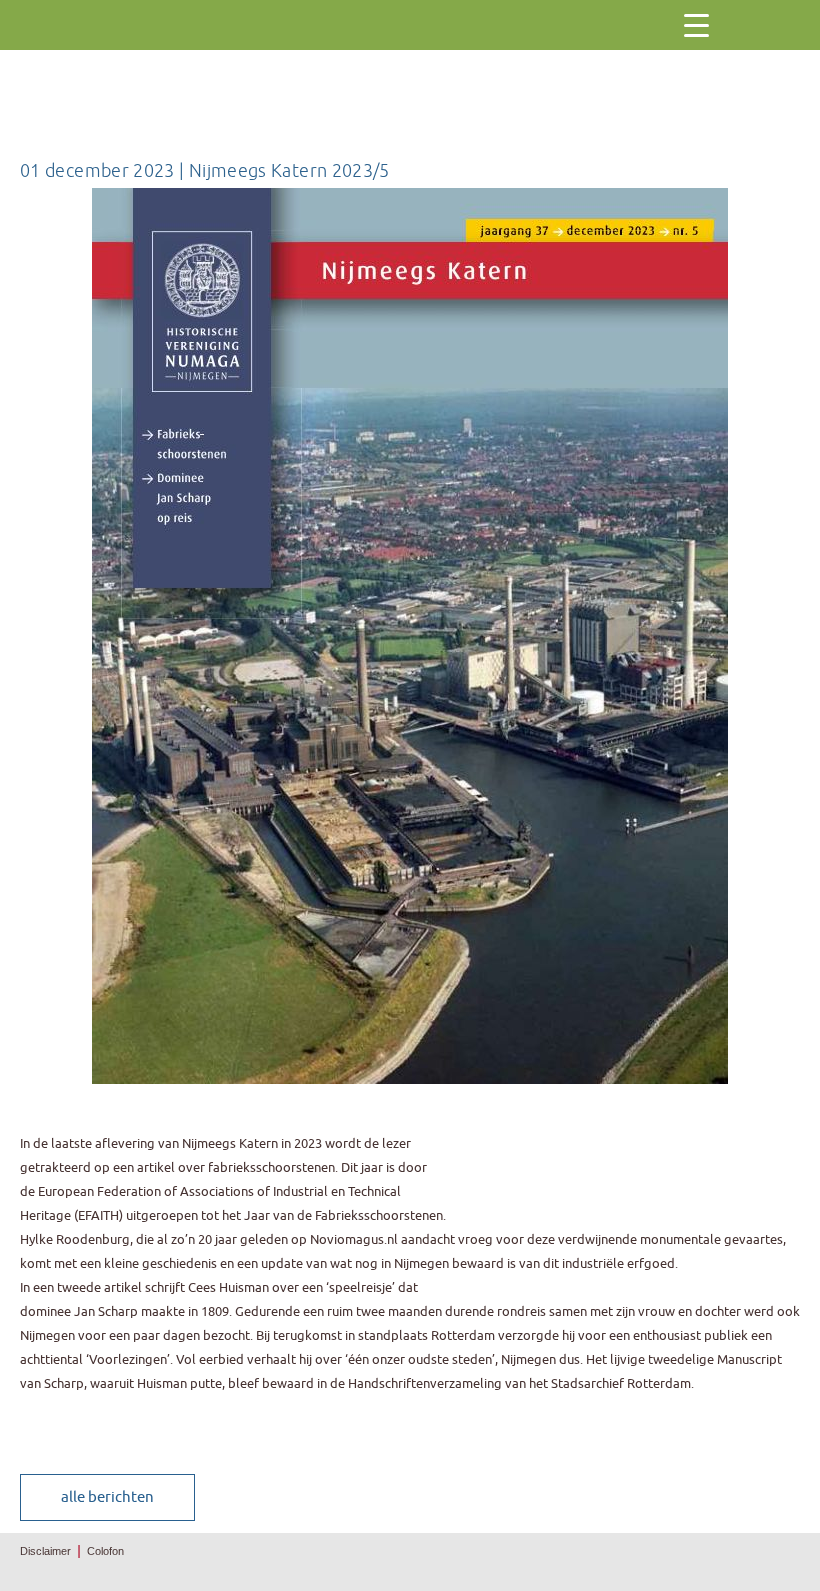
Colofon (105, 1551)
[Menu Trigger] (696, 25)
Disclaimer (45, 1551)
